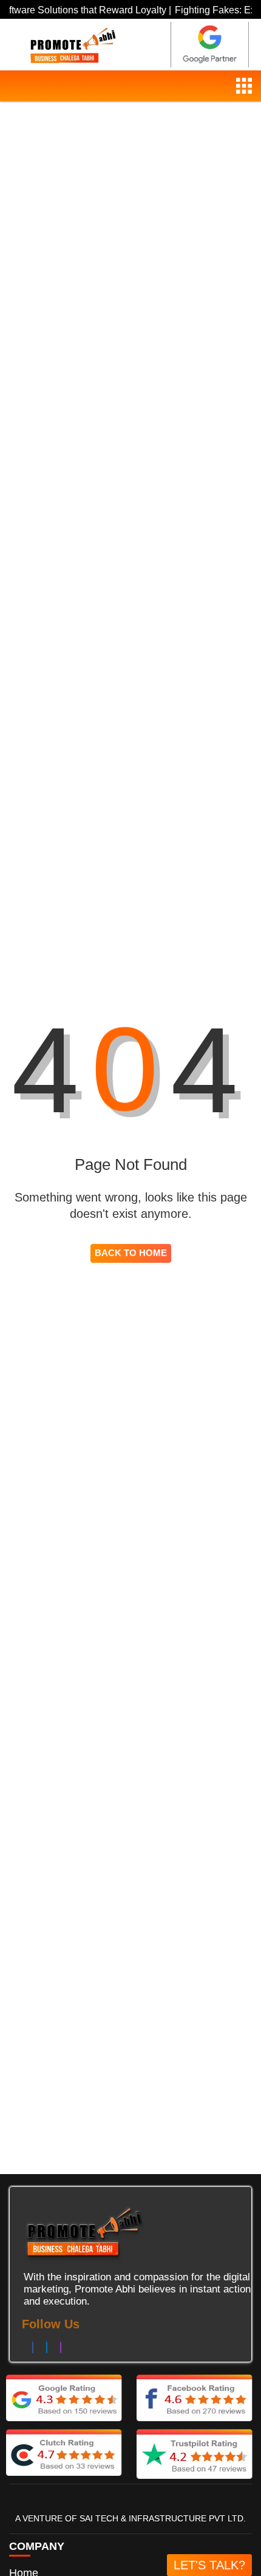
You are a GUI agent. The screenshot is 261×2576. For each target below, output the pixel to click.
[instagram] (61, 2348)
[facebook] (33, 2348)
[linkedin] (47, 2348)
